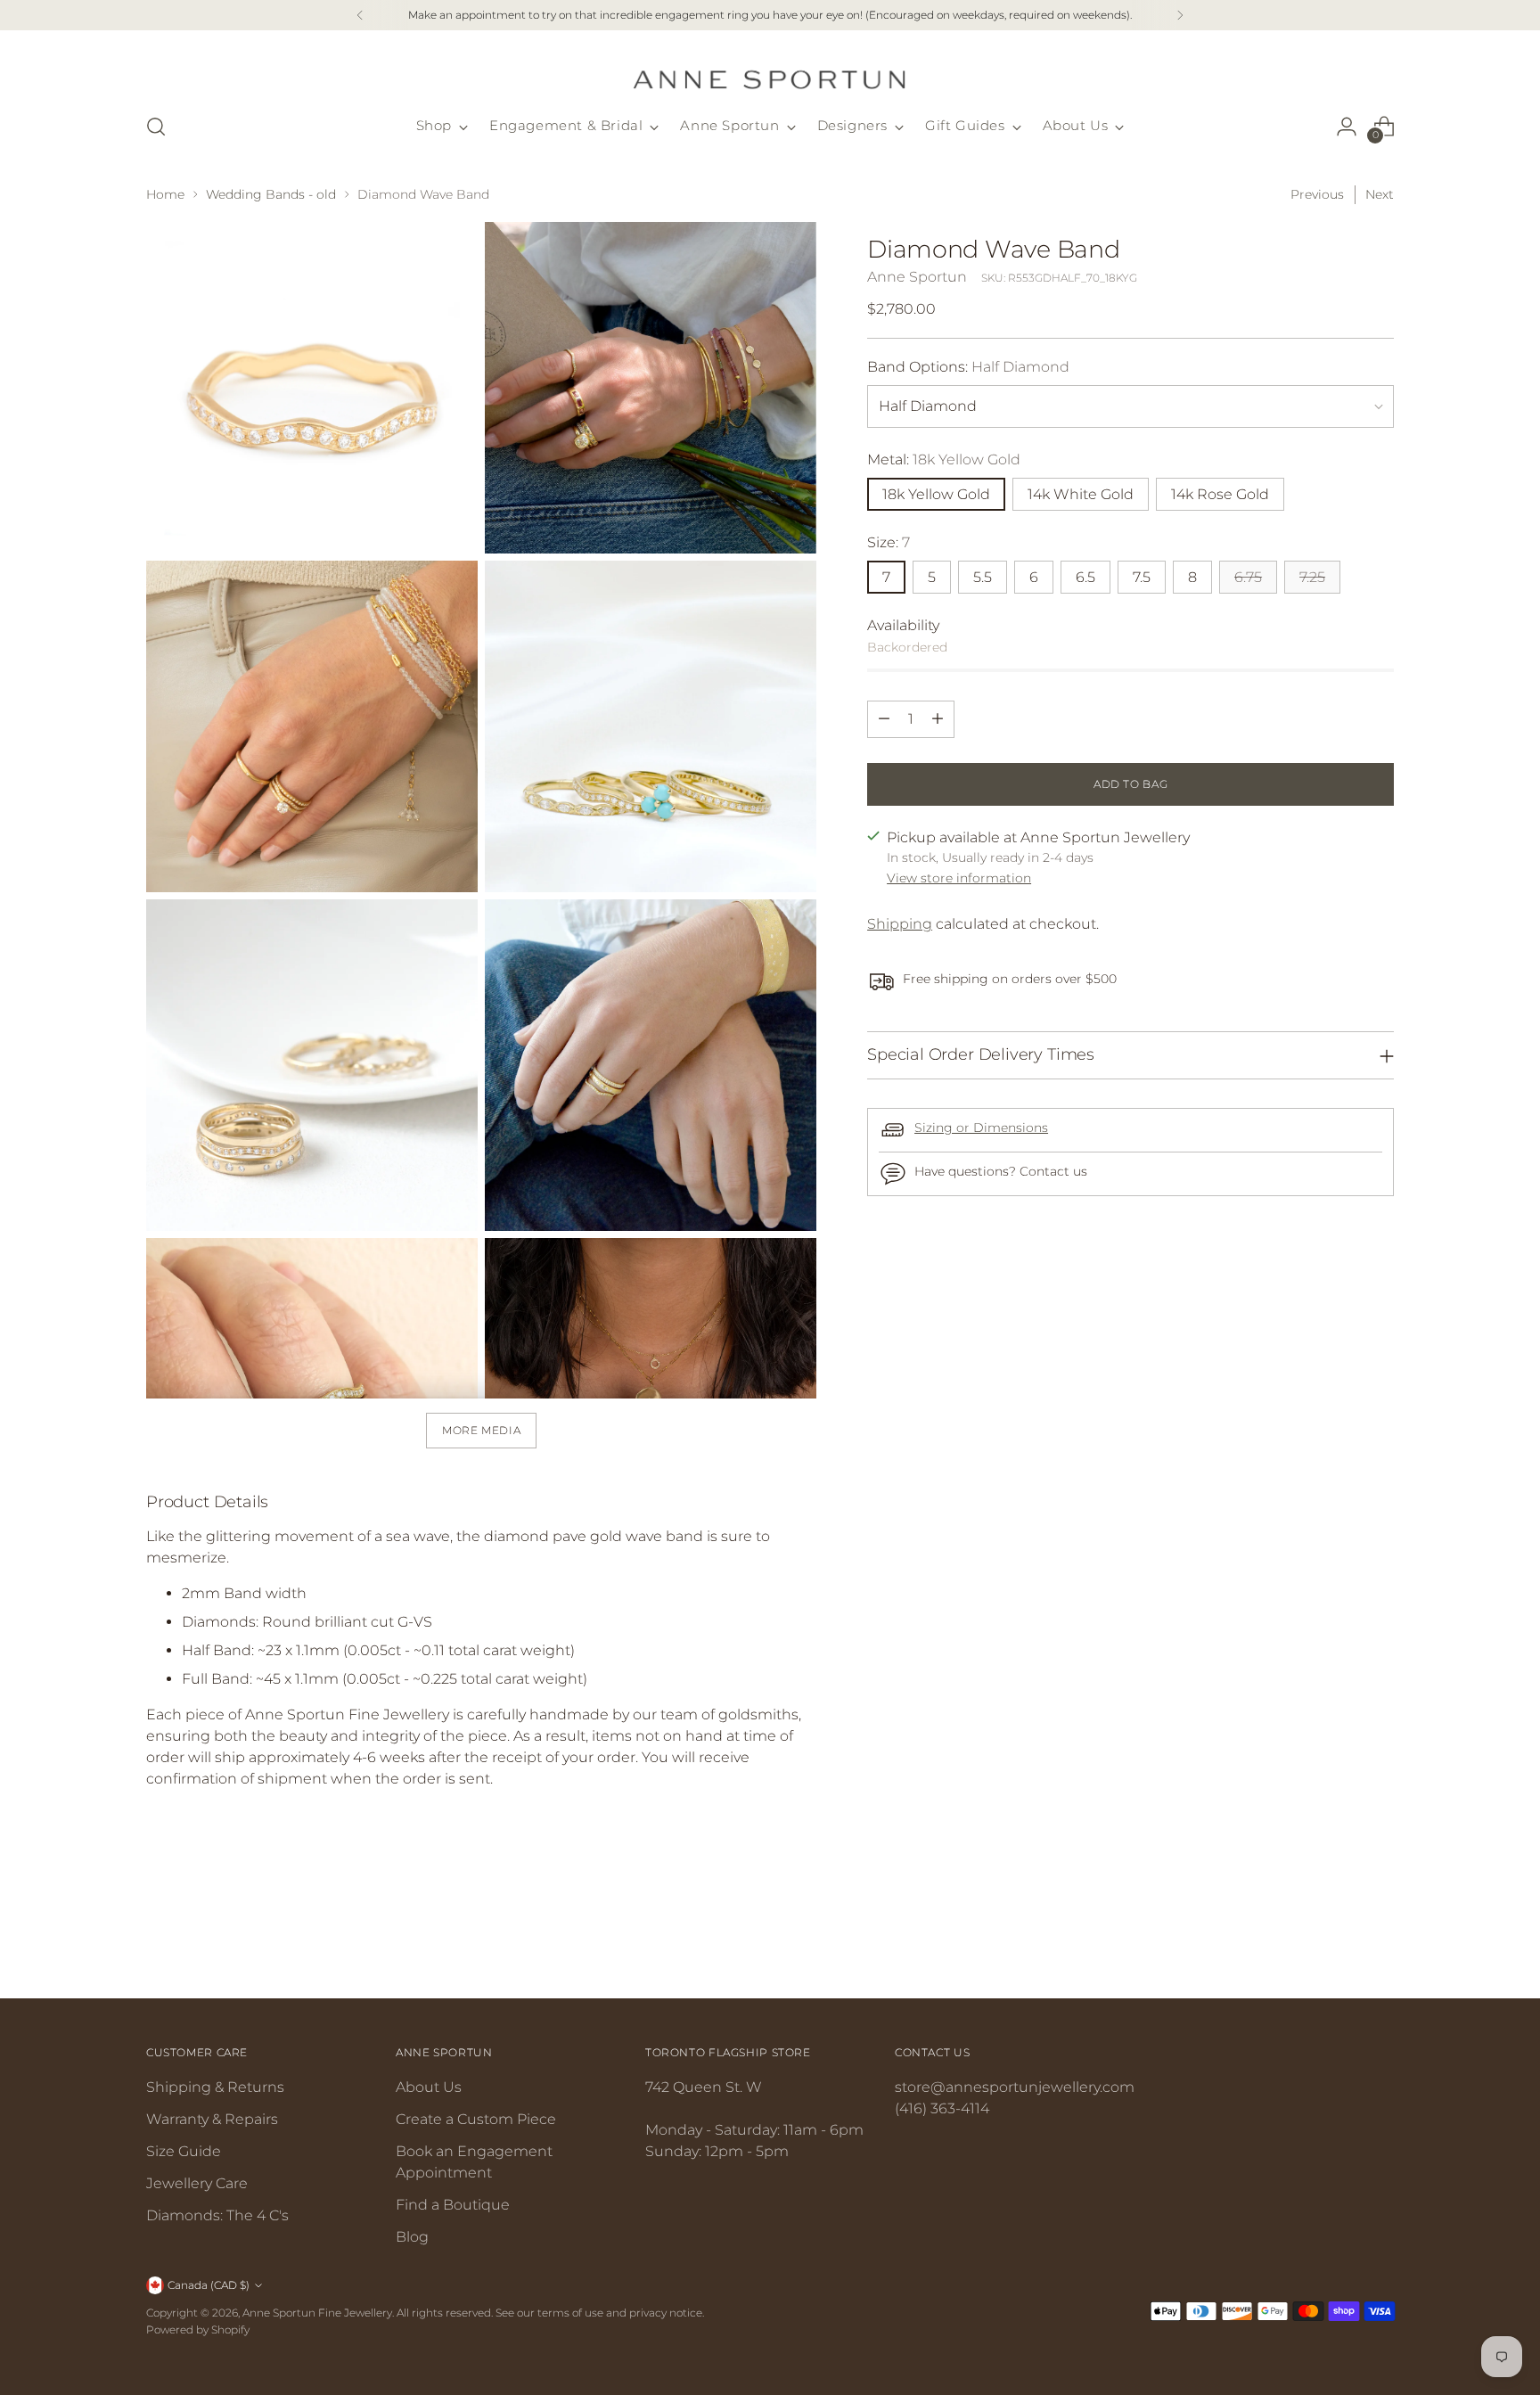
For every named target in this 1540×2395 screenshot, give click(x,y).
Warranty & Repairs (212, 2119)
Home (165, 194)
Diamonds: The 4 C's (217, 2215)
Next (1380, 194)
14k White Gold (1081, 494)
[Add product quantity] (938, 719)
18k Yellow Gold (936, 494)
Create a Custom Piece (476, 2119)
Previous (1317, 194)
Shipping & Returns (215, 2087)
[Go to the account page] (1347, 127)
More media (481, 1430)
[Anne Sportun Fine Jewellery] (770, 69)
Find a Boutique (453, 2205)
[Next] (1180, 15)
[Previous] (360, 15)
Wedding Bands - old (271, 194)
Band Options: (968, 367)
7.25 (1312, 577)
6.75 (1248, 577)
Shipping (900, 924)
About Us (429, 2087)
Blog (412, 2237)
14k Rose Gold (1220, 494)
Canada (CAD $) (209, 2285)
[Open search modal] (156, 127)
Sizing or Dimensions (981, 1127)
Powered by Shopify (198, 2329)
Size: (889, 542)
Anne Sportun (917, 277)
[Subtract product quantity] (884, 719)
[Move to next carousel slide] (1379, 1937)
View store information (959, 878)
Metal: (944, 459)
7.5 (1142, 577)
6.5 (1085, 577)
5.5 (983, 577)
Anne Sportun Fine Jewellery (317, 2313)
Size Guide (184, 2151)
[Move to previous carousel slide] (1338, 1938)
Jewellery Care (197, 2183)
